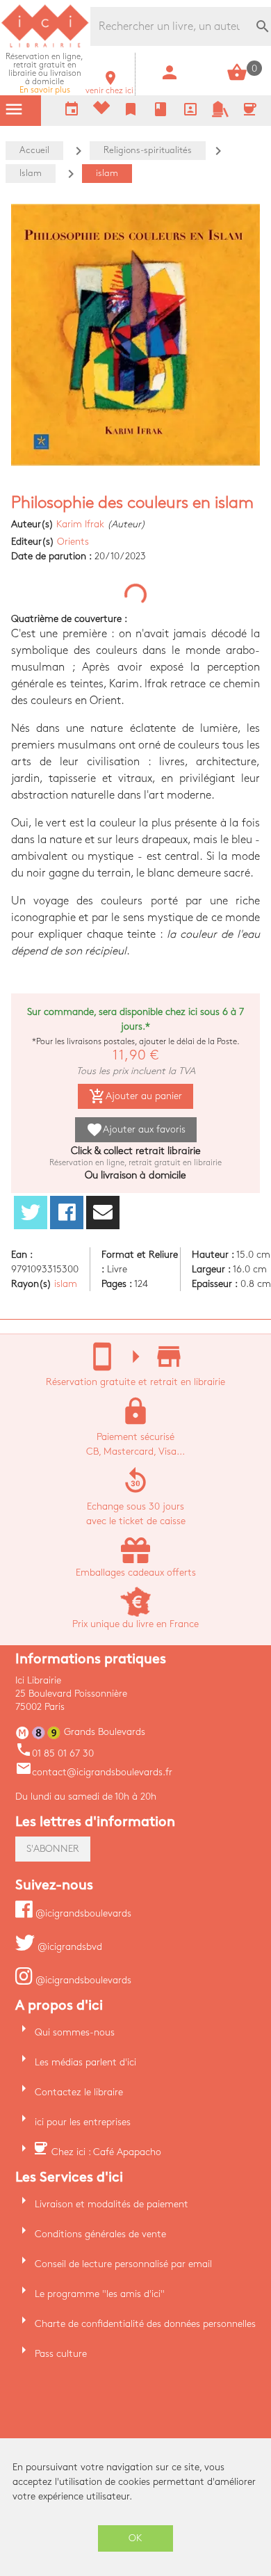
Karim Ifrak (80, 524)
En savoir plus (44, 73)
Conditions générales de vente (100, 2234)
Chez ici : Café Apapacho (106, 2152)
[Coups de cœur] (101, 111)
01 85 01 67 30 (55, 1753)
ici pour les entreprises (83, 2122)
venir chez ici (109, 87)
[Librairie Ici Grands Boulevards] (45, 46)
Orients (73, 542)
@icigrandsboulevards (82, 1913)
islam (66, 1284)
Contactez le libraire (79, 2092)
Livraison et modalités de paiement (112, 2204)
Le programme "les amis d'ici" (100, 2294)
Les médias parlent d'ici (85, 2062)
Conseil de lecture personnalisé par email (123, 2264)
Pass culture (61, 2354)
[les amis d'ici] (220, 114)
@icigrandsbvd (68, 1947)
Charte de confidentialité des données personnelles (145, 2324)
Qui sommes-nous (75, 2032)
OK (135, 2538)
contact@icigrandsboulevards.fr (94, 1772)
